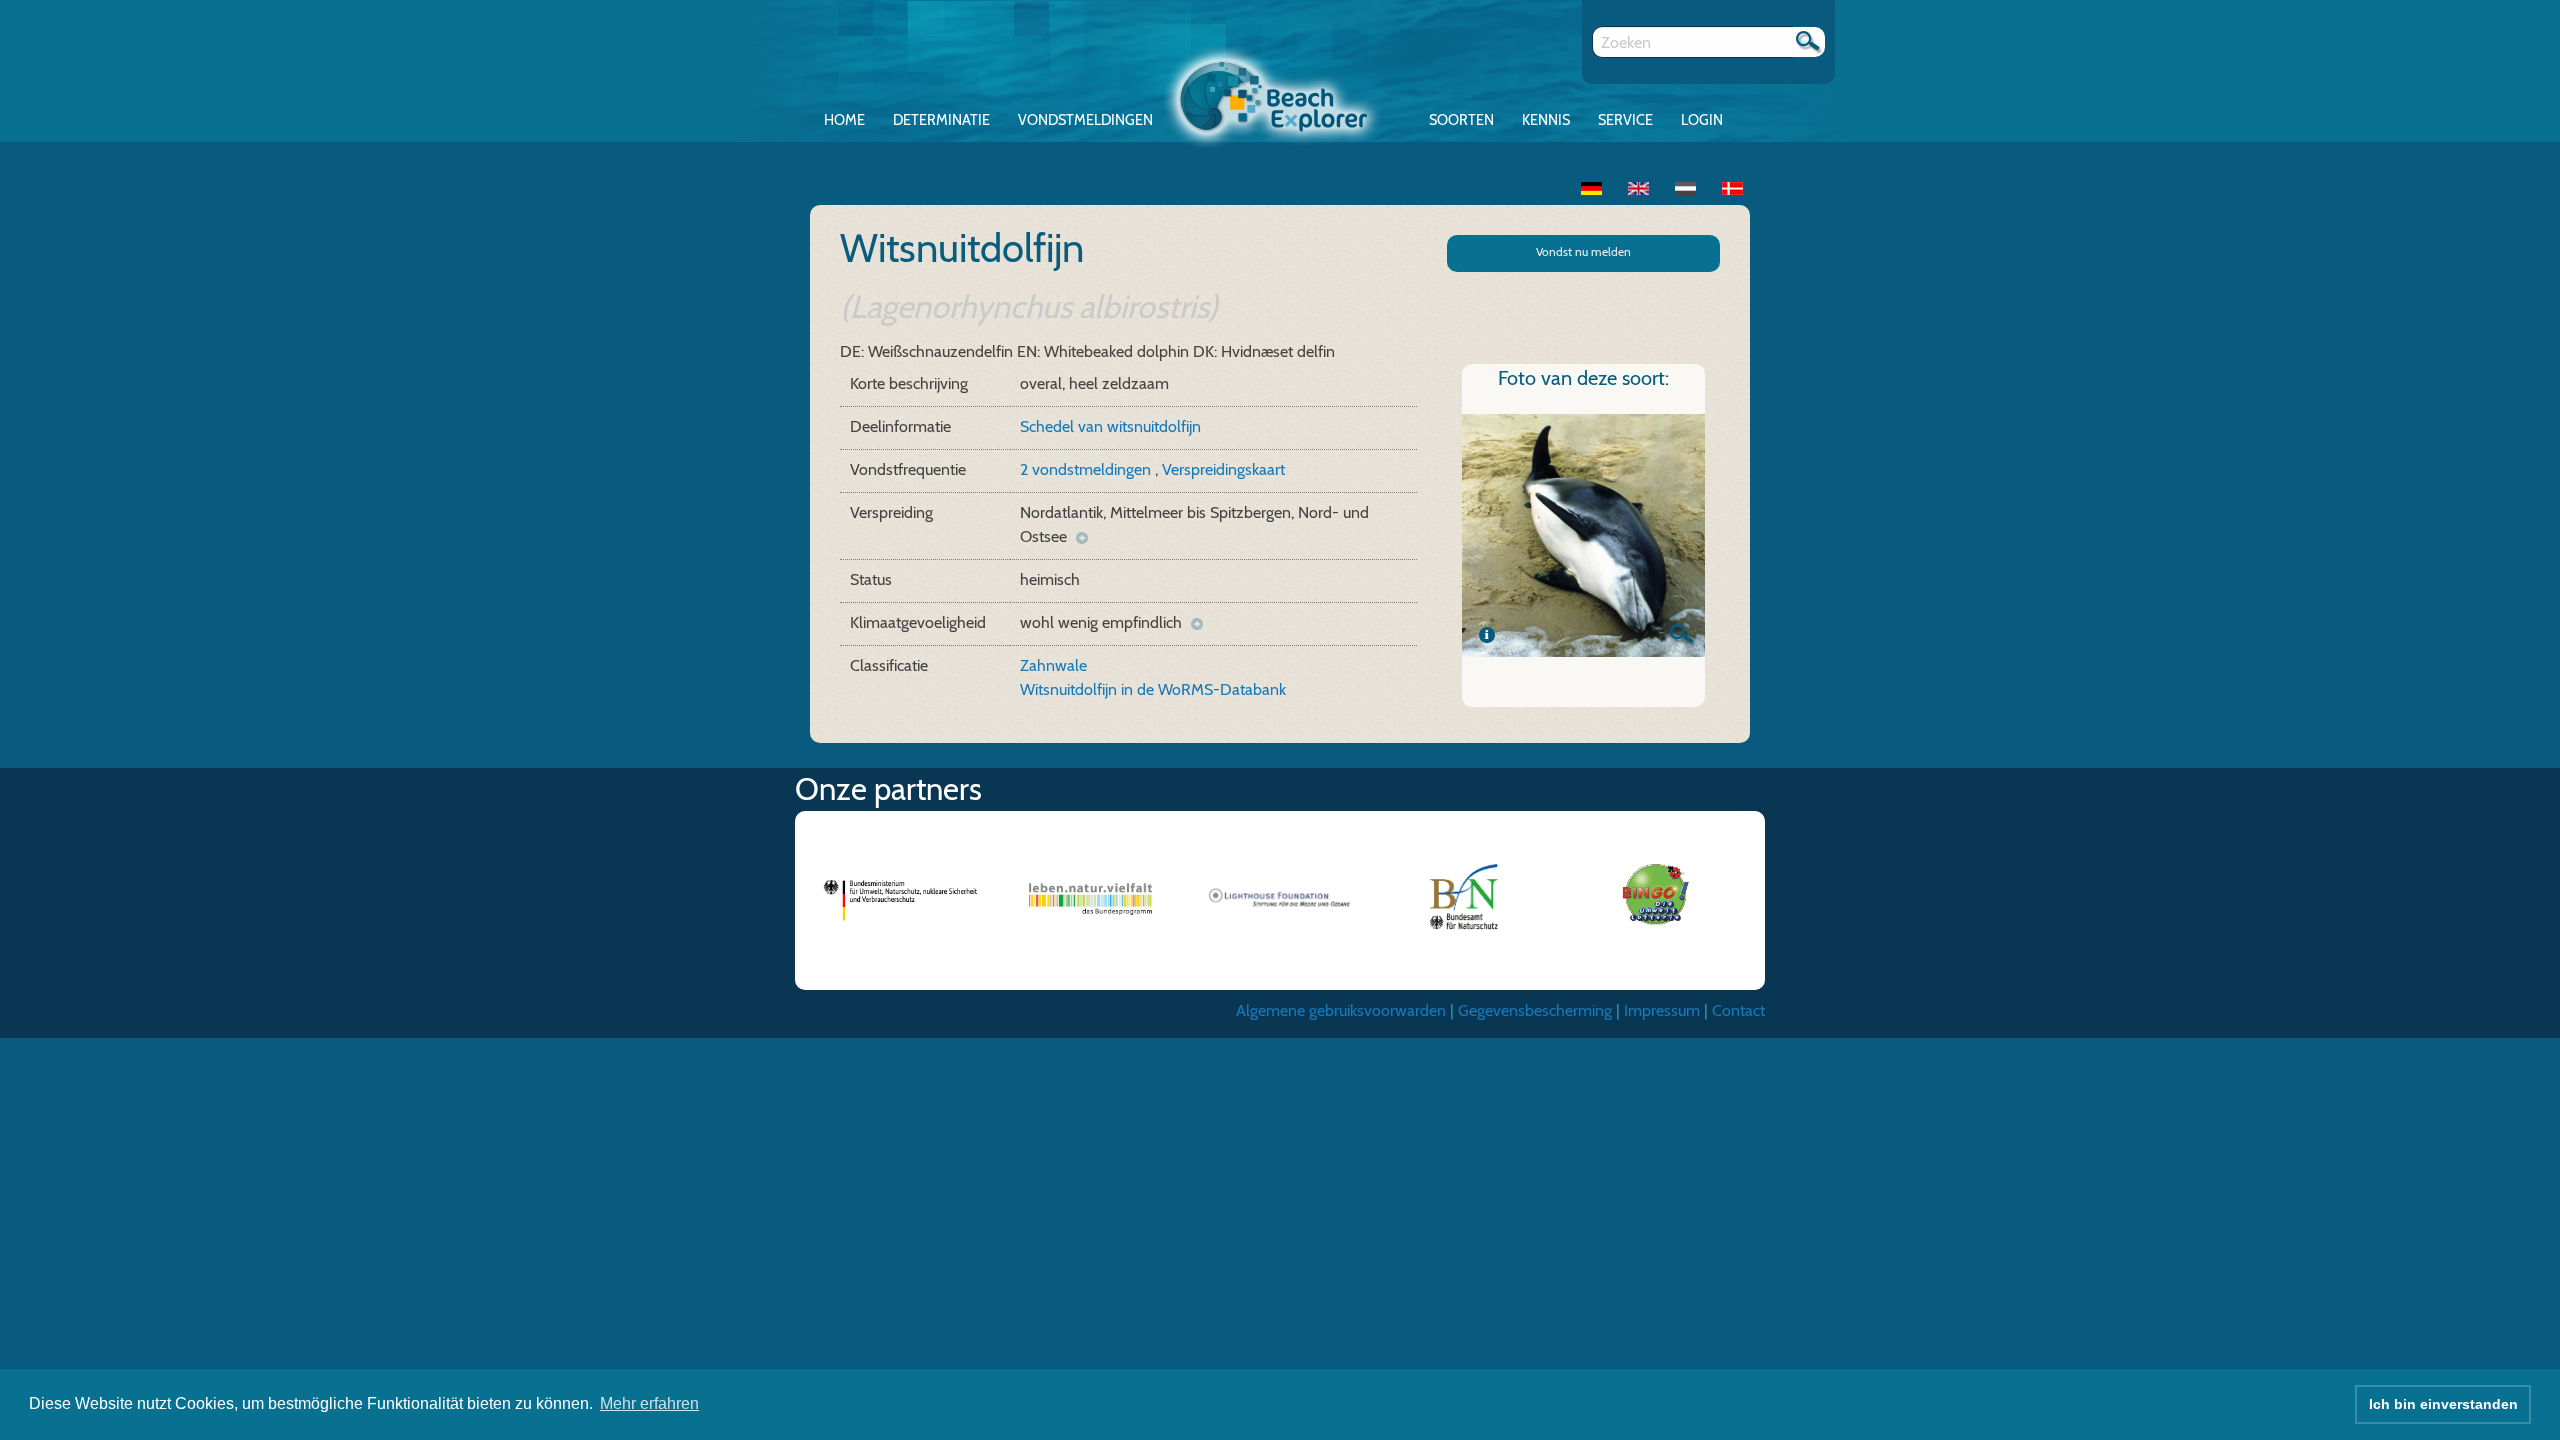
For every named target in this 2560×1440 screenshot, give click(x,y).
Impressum (1662, 1010)
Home (844, 120)
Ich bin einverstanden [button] (2443, 1404)
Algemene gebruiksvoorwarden (1341, 1010)
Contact (1738, 1010)
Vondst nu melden (1583, 251)
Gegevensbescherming (1535, 1010)
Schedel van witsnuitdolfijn (1110, 426)
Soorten (1461, 120)
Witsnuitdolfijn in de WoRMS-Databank (1153, 689)
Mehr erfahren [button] (649, 1403)
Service (1625, 120)
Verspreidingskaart (1223, 469)
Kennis (1546, 120)
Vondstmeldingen (1085, 120)
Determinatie (941, 120)
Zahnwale (1053, 665)
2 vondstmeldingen (1087, 469)
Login (1702, 120)
